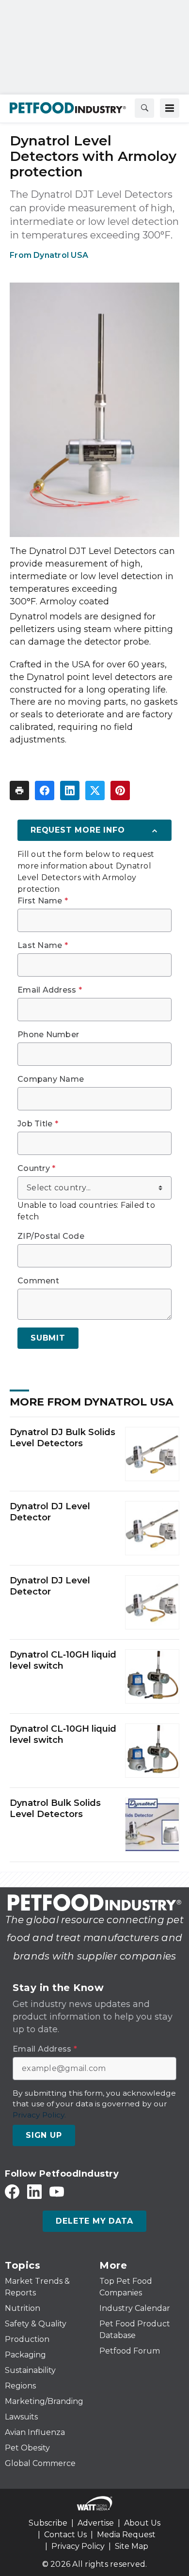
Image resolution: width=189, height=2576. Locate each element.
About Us (142, 2523)
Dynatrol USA (61, 255)
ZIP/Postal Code (51, 1236)
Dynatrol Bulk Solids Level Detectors (55, 1809)
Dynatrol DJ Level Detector (50, 1512)
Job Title (38, 1124)
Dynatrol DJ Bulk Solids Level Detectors (63, 1438)
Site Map (132, 2546)
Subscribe (48, 2523)
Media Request (126, 2535)
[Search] (144, 108)
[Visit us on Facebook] (12, 2191)
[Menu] (170, 108)
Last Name (43, 946)
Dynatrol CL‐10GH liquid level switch (63, 1660)
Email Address (50, 990)
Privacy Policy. (39, 2115)
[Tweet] (95, 790)
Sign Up (44, 2135)
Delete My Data (94, 2221)
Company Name (51, 1079)
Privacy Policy (78, 2546)
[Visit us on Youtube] (57, 2191)
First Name (43, 901)
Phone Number (48, 1035)
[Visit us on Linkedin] (34, 2191)
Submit (48, 1338)
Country (36, 1169)
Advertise (96, 2523)
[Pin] (120, 790)
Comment (38, 1281)
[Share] (45, 790)
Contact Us (65, 2535)
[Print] (19, 790)
